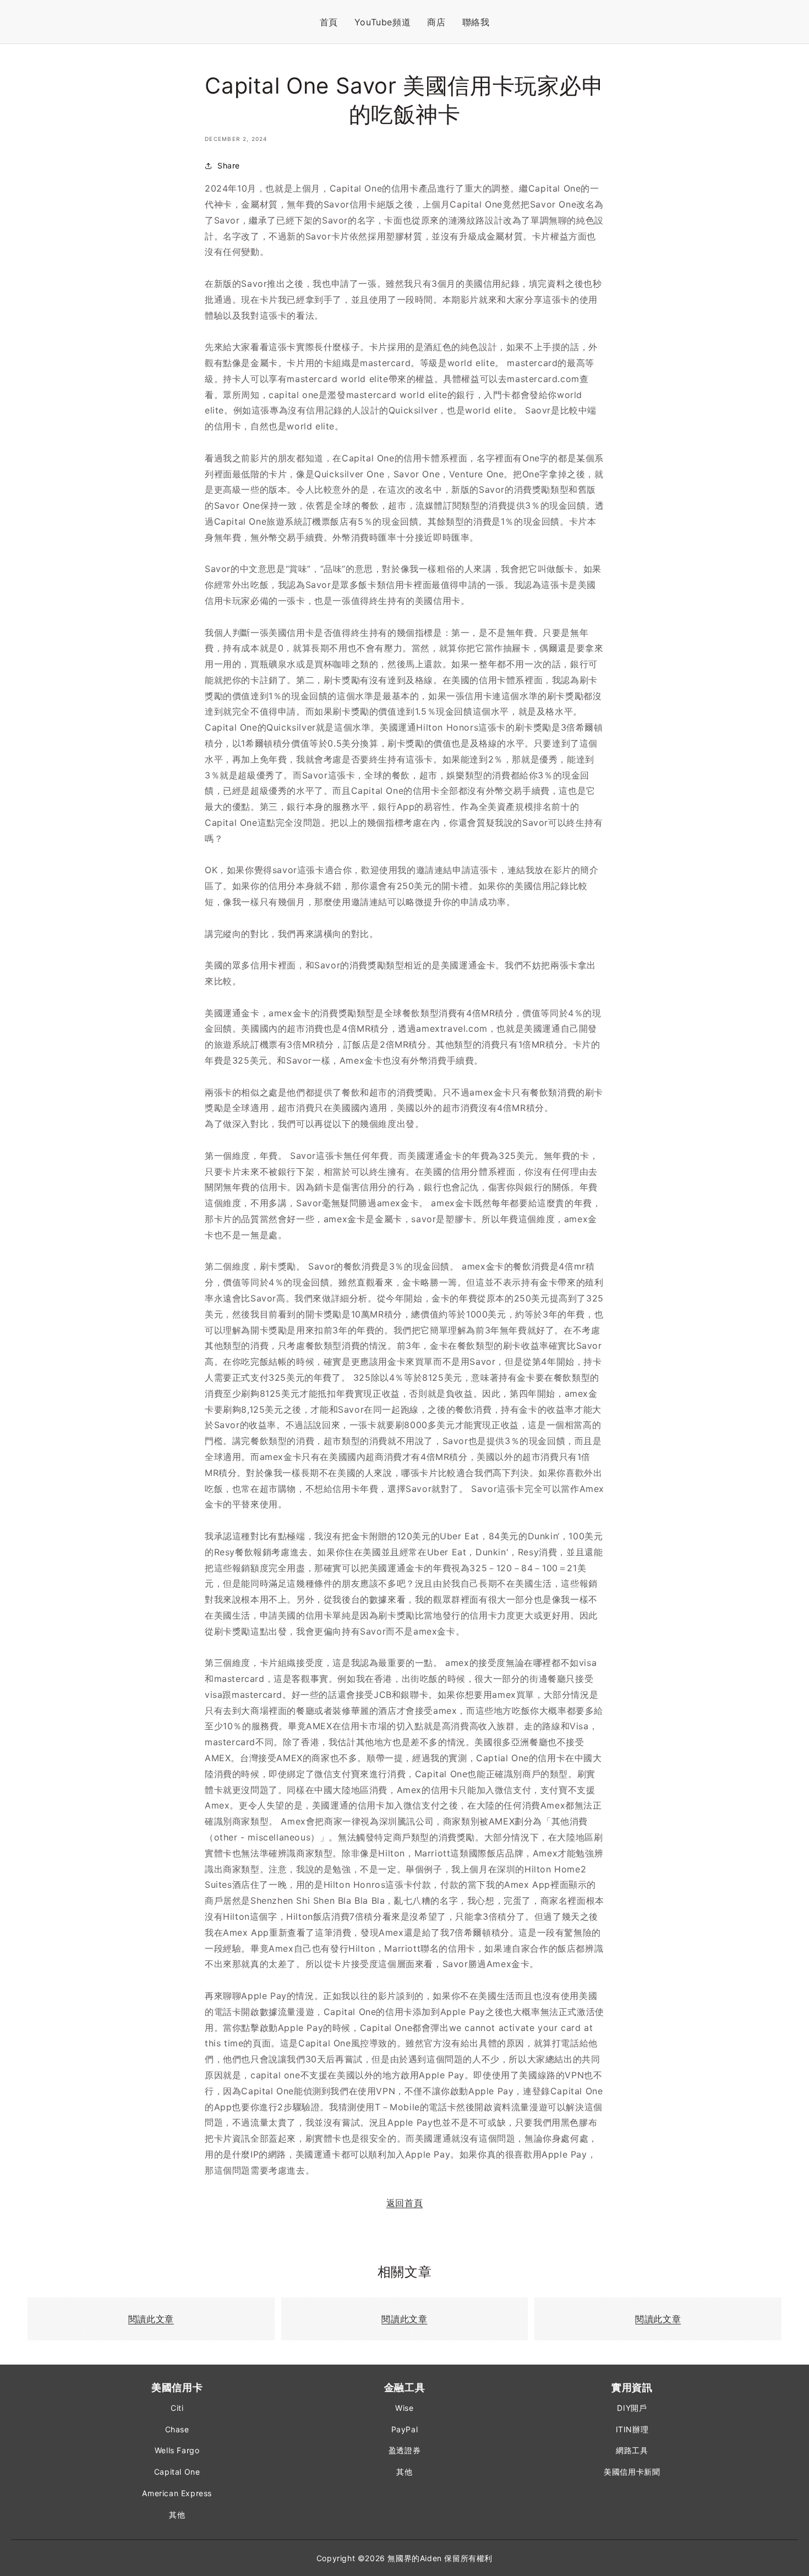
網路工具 (632, 2450)
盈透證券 (404, 2450)
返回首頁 (404, 2203)
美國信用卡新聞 (632, 2472)
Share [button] (229, 165)
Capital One (177, 2472)
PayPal (405, 2429)
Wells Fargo (177, 2450)
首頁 (329, 22)
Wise (404, 2408)
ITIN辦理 (632, 2429)
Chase (177, 2429)
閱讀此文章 (151, 2319)
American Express (177, 2493)
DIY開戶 (632, 2408)
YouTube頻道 (382, 22)
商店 (436, 22)
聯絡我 (476, 22)
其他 (177, 2515)
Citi (177, 2408)
